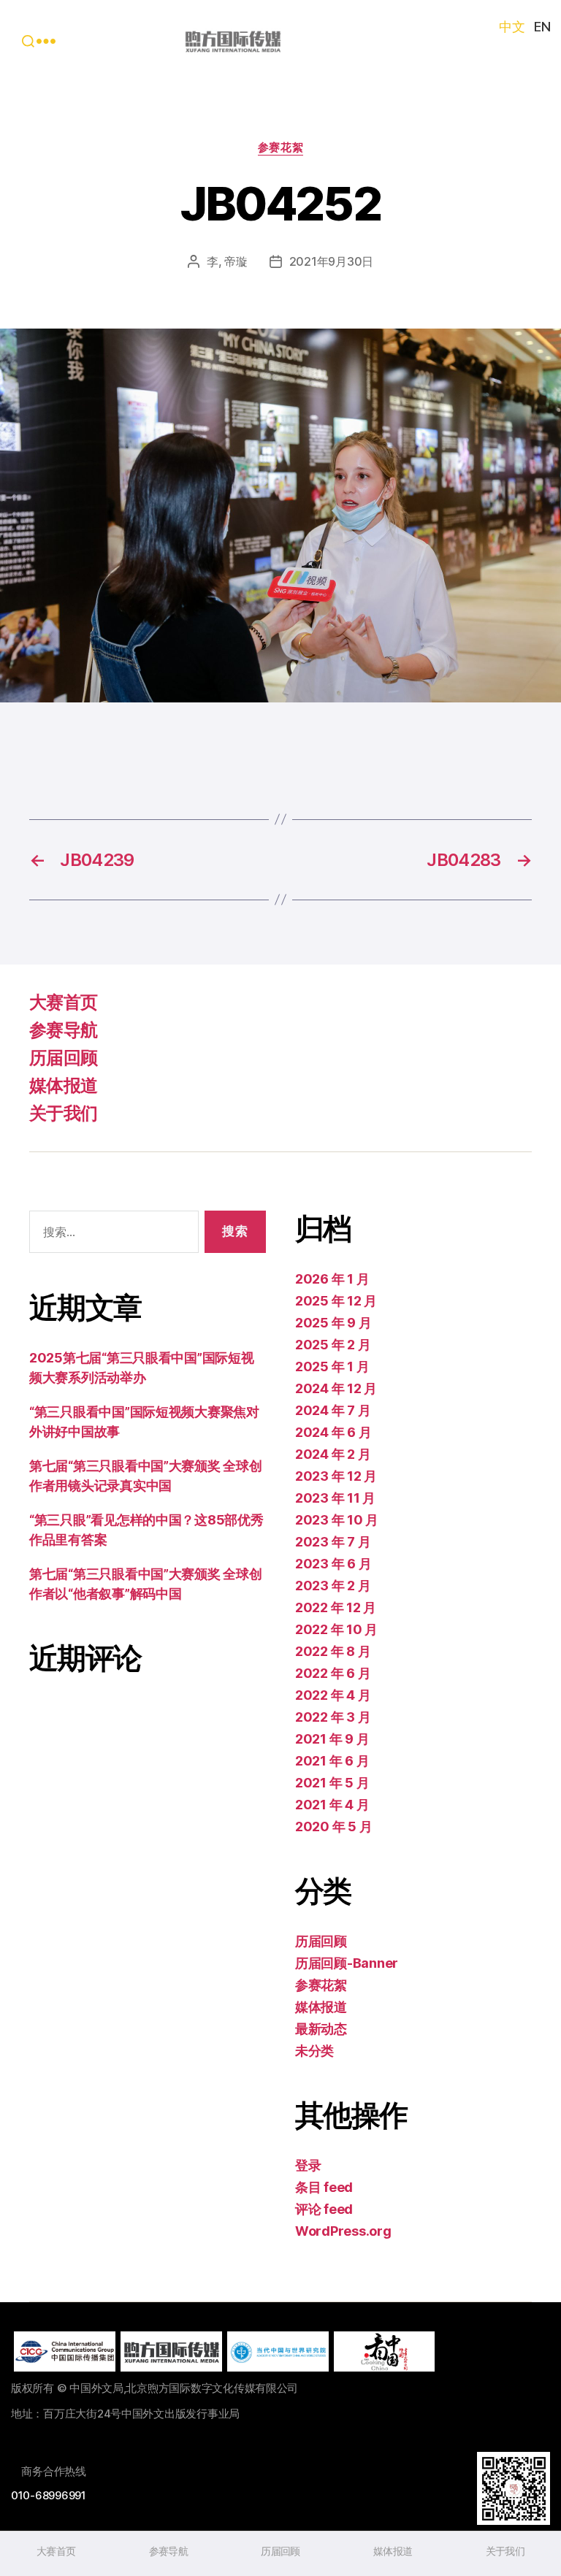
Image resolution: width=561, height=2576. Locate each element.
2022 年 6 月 (333, 1673)
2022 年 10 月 (336, 1629)
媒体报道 (63, 1085)
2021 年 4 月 (332, 1805)
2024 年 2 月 (333, 1454)
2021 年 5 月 (332, 1783)
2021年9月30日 (331, 261)
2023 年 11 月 (335, 1498)
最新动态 (321, 2029)
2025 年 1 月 (332, 1366)
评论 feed (324, 2209)
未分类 (314, 2051)
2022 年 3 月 (333, 1717)
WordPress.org (343, 2231)
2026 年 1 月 (332, 1279)
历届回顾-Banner (347, 1963)
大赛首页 (63, 1002)
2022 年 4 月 (333, 1695)
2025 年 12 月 (336, 1301)
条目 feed (324, 2187)
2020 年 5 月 (333, 1826)
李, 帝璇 (227, 261)
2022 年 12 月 (336, 1607)
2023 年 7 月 (333, 1542)
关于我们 (63, 1113)
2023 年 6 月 (333, 1564)
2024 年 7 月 (333, 1410)
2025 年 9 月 (333, 1323)
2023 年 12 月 (336, 1476)
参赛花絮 (280, 147)
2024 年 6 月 (333, 1432)
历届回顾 (63, 1058)
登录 (308, 2165)
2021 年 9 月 (332, 1739)
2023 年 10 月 (337, 1520)
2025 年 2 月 (333, 1345)
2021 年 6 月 (332, 1761)
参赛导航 (63, 1030)
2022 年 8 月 (333, 1651)
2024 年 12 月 (336, 1388)
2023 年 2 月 (333, 1586)
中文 (512, 27)
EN (542, 27)
